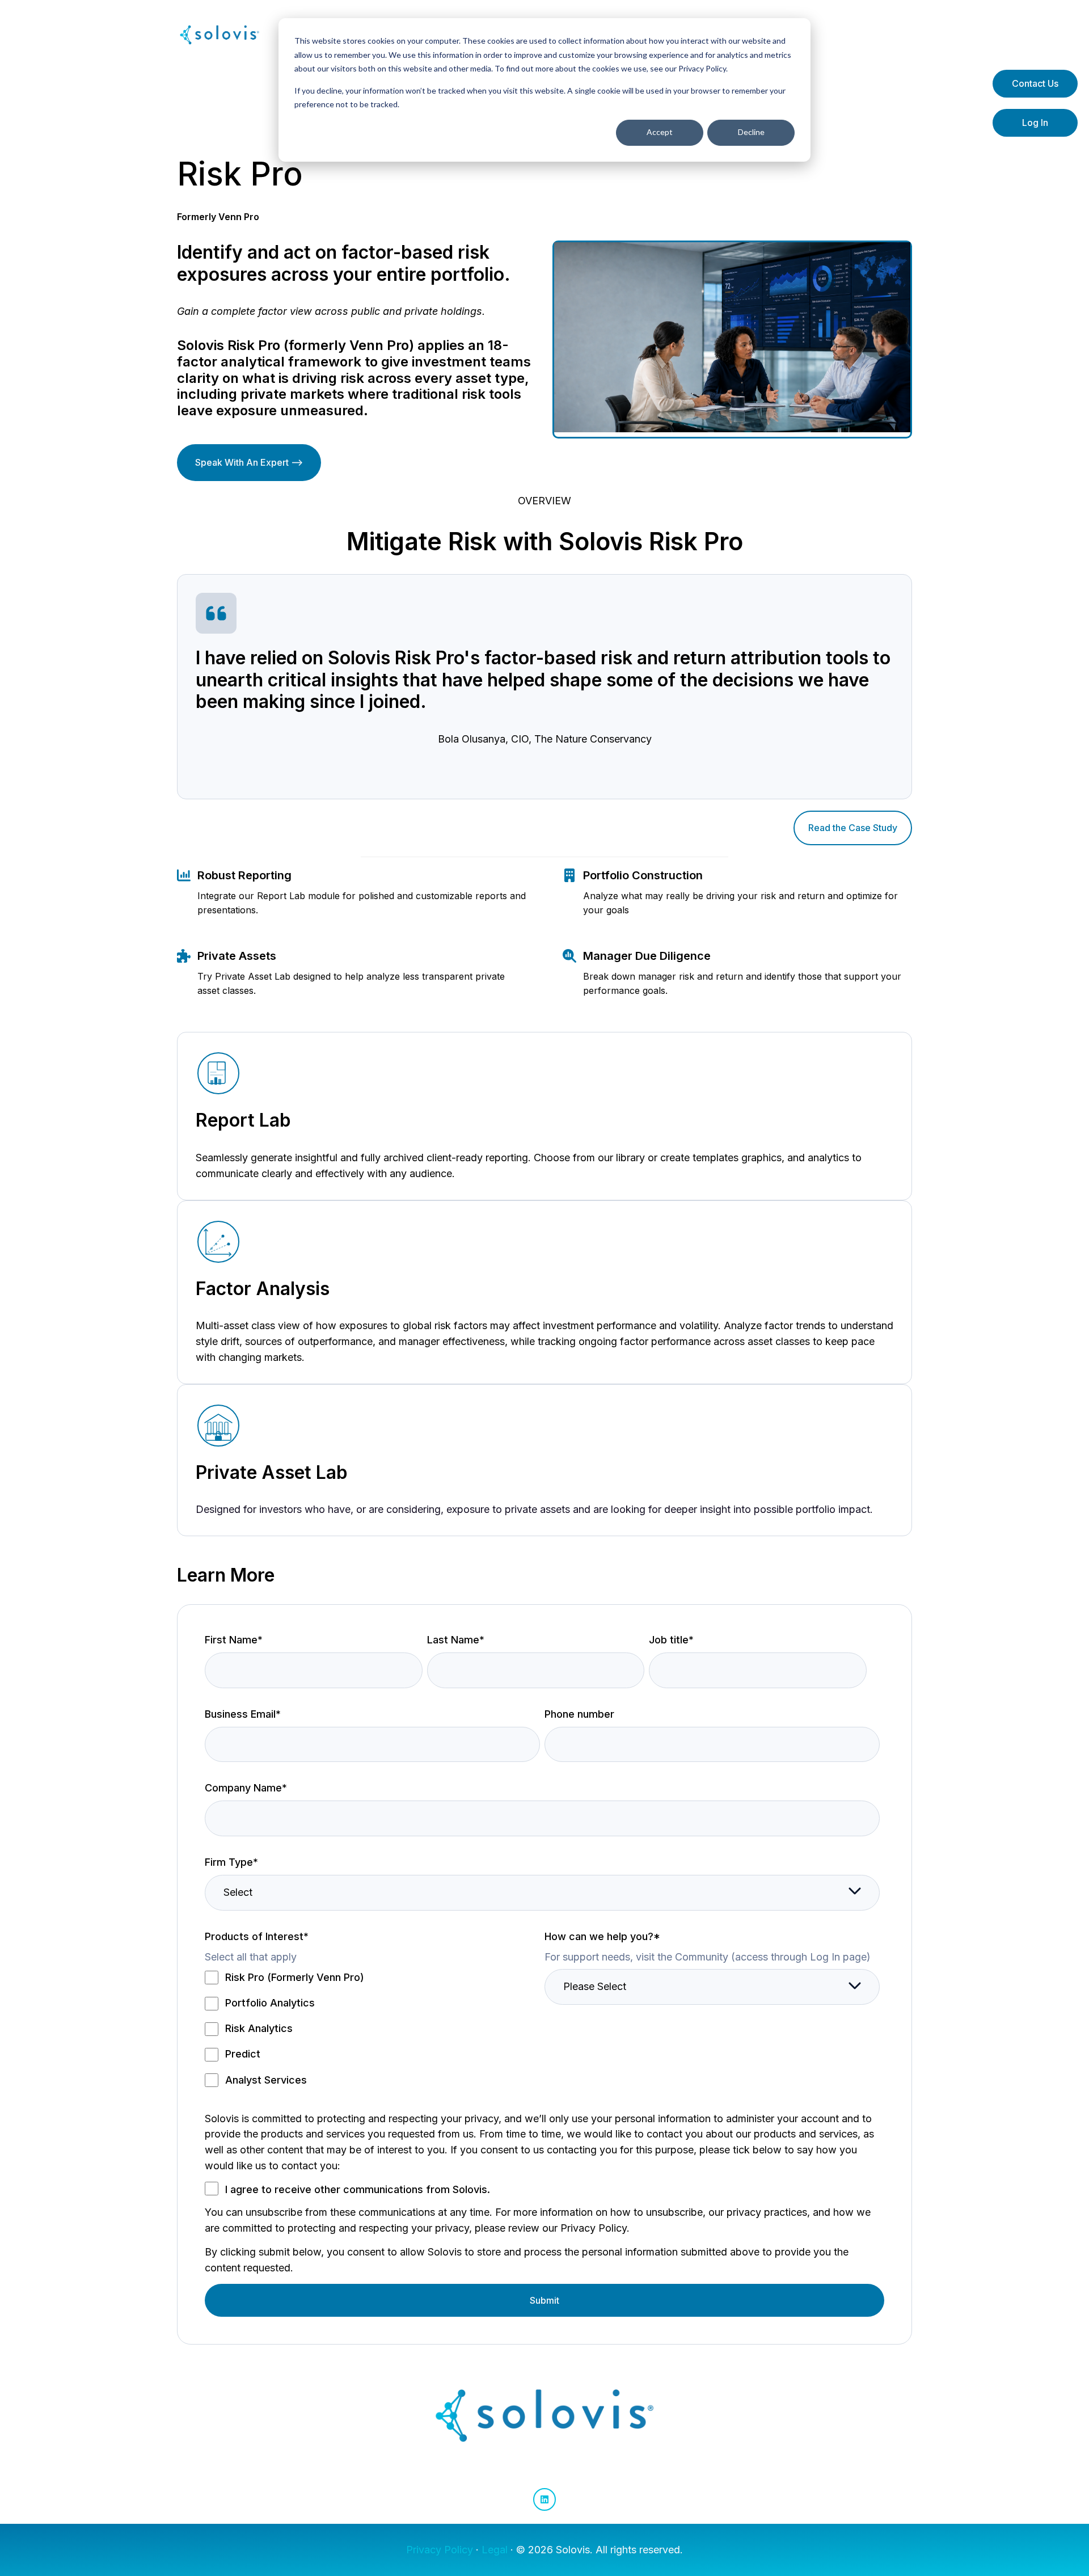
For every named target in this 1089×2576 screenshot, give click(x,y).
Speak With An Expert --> (249, 462)
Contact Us (1035, 83)
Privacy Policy (440, 2550)
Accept (660, 132)
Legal (495, 2550)
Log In (1035, 123)
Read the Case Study (853, 828)
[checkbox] (372, 2028)
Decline (751, 132)
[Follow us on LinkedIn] (544, 2499)
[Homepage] (220, 35)
